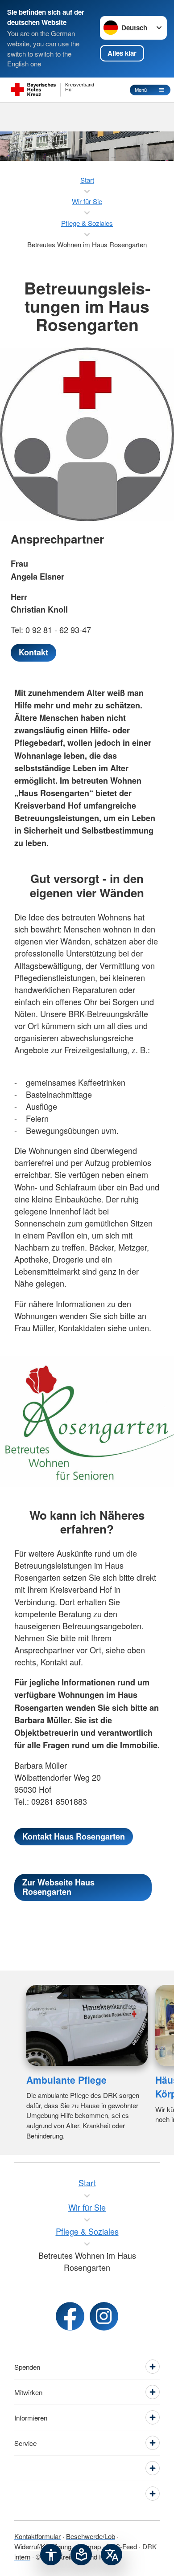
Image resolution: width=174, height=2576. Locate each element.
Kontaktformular (37, 2536)
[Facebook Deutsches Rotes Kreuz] (70, 2316)
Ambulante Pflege (66, 2080)
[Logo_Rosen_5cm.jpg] (87, 1421)
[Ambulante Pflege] (87, 2025)
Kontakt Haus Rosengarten (74, 1836)
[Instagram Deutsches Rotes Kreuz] (104, 2316)
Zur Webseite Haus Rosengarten (58, 1887)
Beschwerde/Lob (91, 2536)
